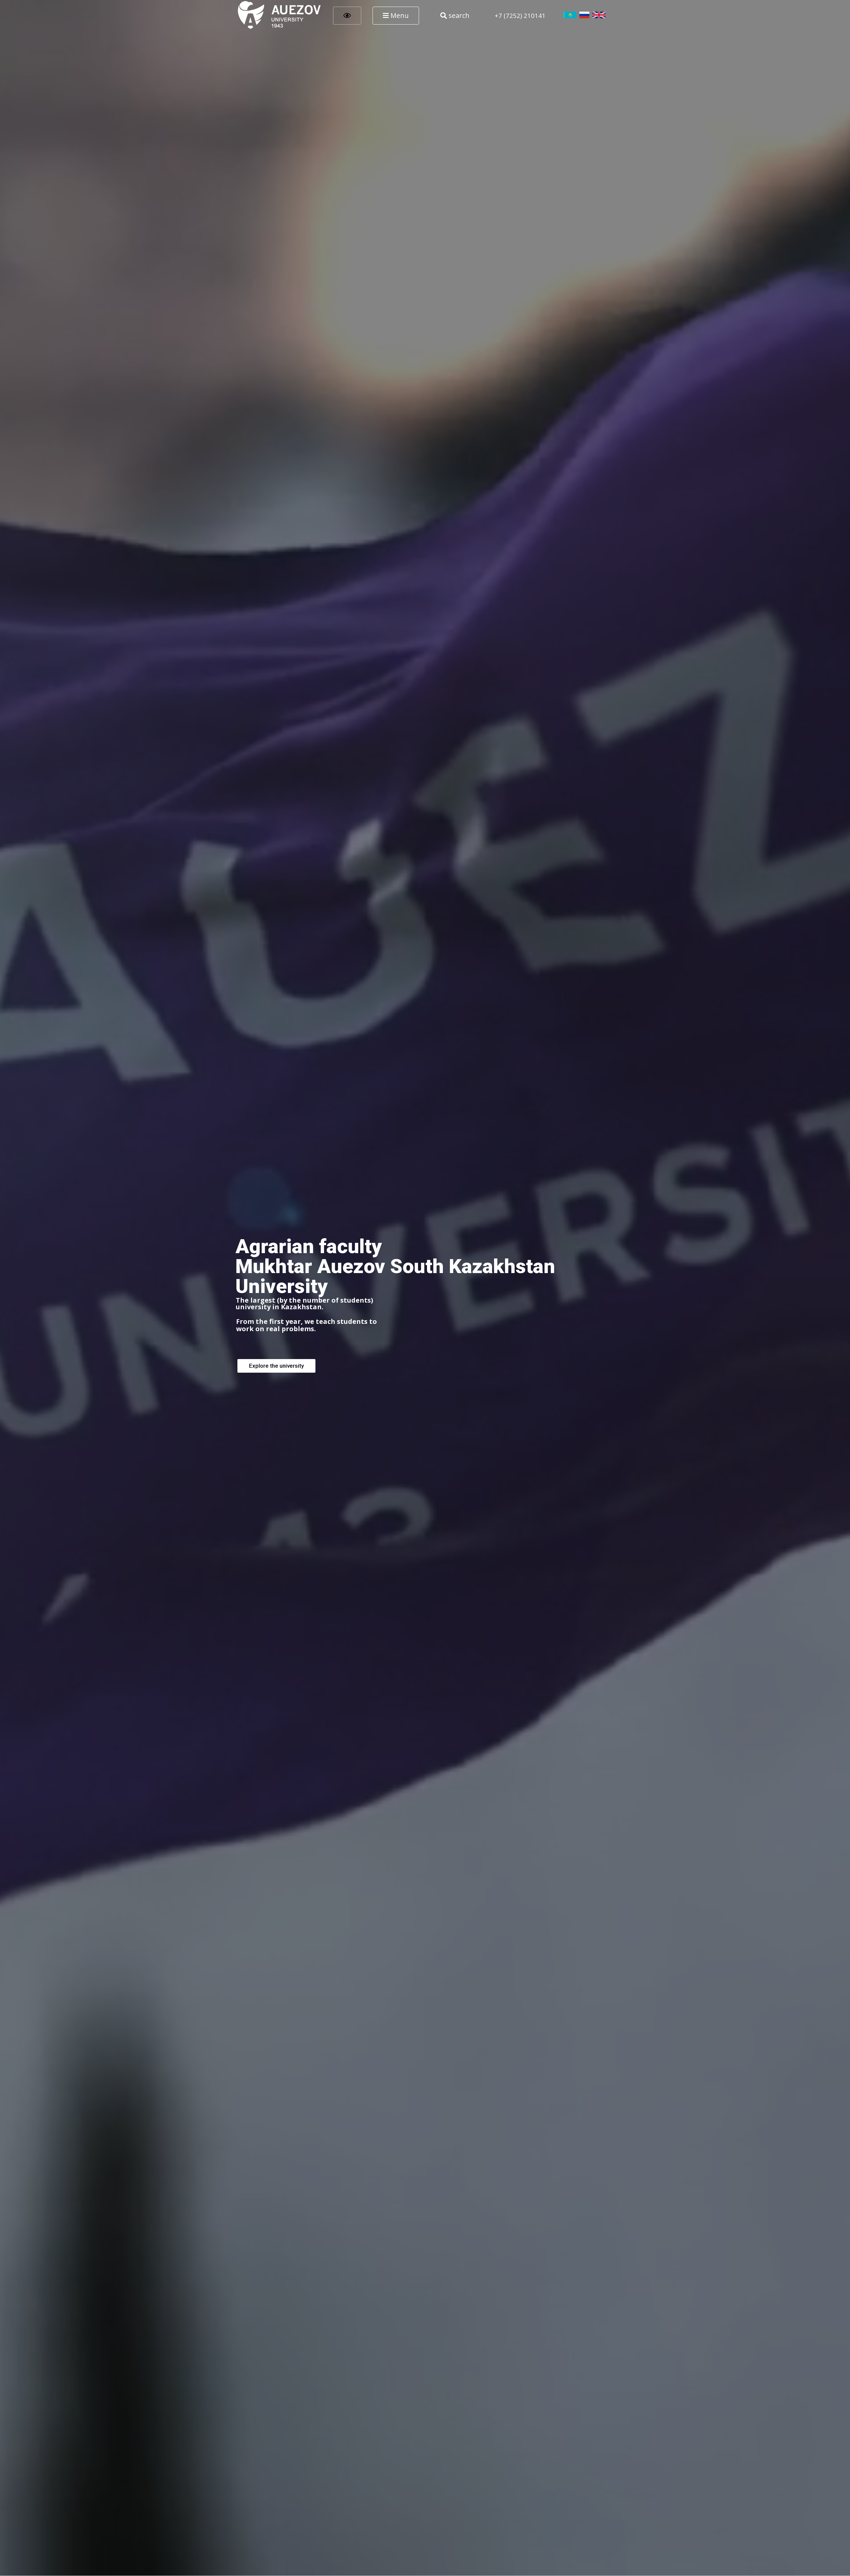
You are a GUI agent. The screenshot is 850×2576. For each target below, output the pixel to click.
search (458, 15)
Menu (399, 15)
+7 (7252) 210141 (520, 15)
